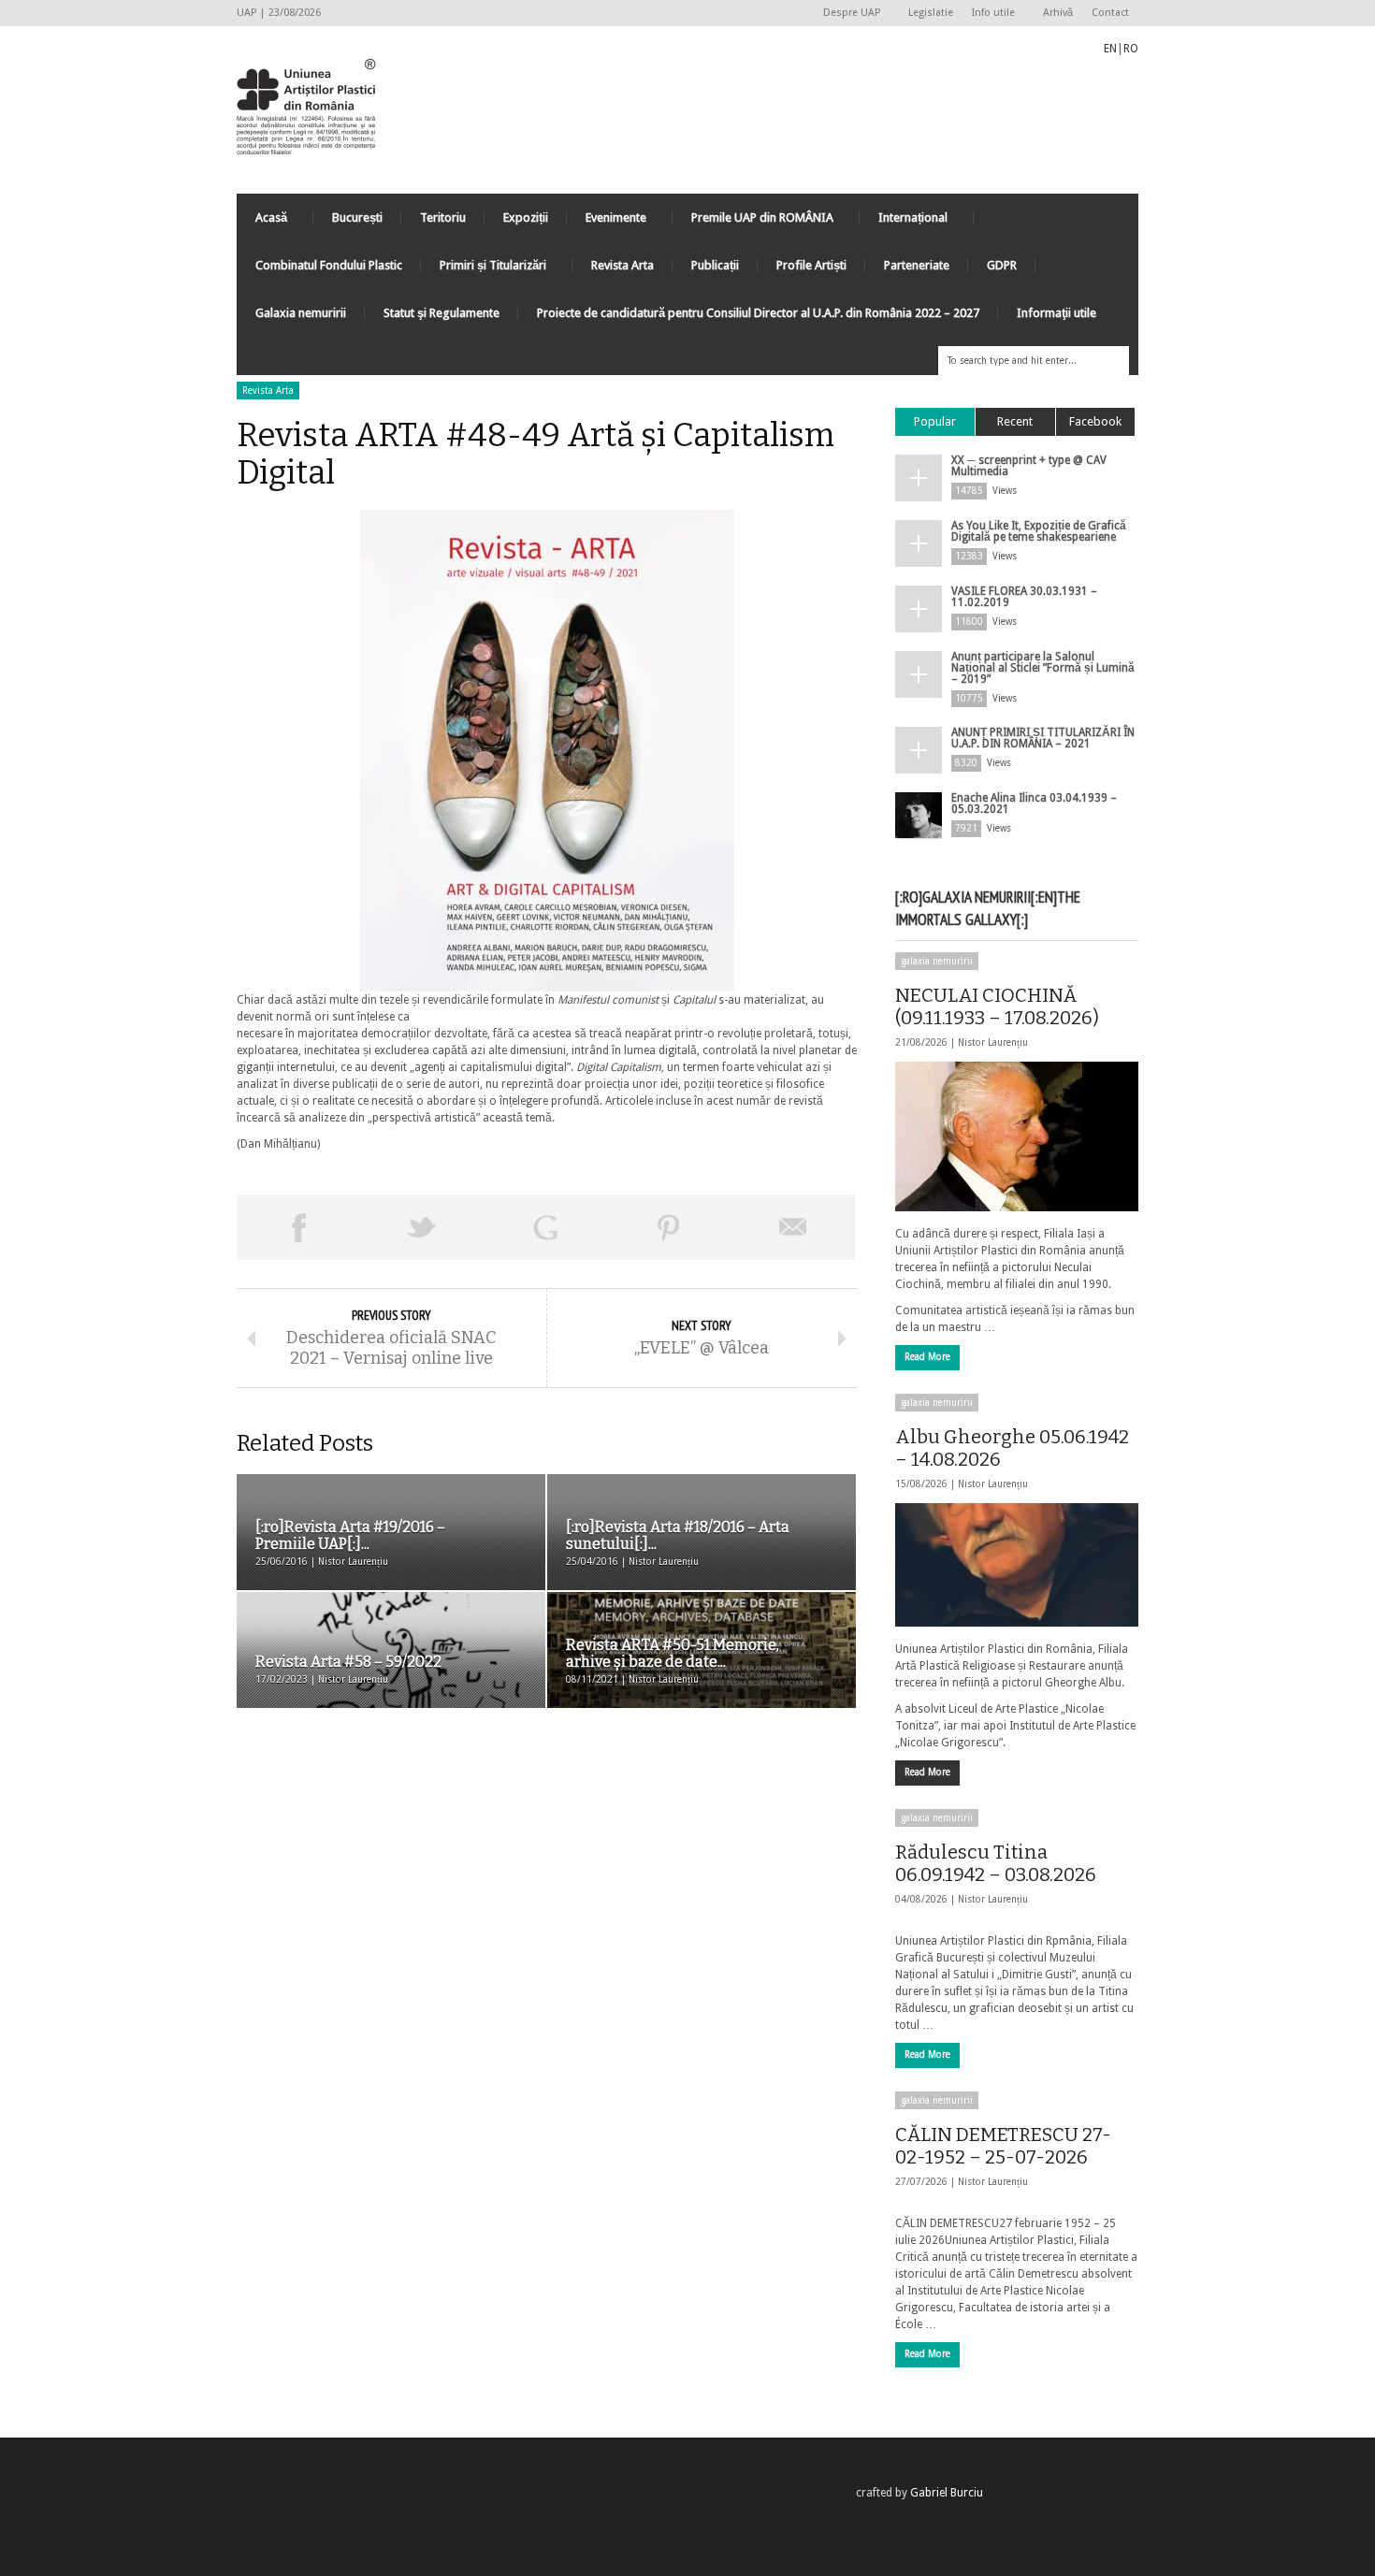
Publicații (715, 265)
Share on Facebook (298, 1227)
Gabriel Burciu (947, 2493)
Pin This (669, 1227)
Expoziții (526, 217)
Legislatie (931, 13)
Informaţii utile (1057, 313)
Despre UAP (847, 14)
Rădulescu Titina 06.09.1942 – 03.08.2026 (996, 1863)
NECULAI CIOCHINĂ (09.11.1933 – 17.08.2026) (997, 1006)
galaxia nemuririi (937, 961)
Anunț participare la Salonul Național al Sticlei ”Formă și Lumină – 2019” (1043, 668)
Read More (927, 1357)
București (357, 217)
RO (1131, 49)
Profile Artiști (811, 265)
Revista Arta (622, 265)
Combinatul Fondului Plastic (329, 265)
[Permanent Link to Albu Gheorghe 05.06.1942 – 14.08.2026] (1017, 1565)
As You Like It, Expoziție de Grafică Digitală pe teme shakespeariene (1039, 531)
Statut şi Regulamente (441, 313)
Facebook (1095, 421)
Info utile (989, 14)
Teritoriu (443, 217)
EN (1110, 49)
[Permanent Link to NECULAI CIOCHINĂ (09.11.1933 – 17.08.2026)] (1017, 1136)
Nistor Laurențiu (993, 1042)
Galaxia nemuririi (301, 313)
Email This (793, 1227)
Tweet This (422, 1227)
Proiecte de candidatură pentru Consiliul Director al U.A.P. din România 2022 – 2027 (758, 313)
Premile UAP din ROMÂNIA (753, 222)
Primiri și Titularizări (484, 270)
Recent (1015, 421)
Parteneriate (917, 265)
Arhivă (1058, 13)
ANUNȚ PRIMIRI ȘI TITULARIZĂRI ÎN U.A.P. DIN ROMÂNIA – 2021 (1043, 738)
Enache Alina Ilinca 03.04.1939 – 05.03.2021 (1034, 803)
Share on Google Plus (545, 1227)
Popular (935, 421)
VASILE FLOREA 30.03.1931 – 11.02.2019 (1024, 597)
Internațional (904, 222)
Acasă (262, 222)
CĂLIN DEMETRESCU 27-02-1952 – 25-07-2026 (1003, 2146)
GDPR (1002, 265)
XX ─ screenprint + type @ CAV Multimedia (1029, 466)
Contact (1110, 13)
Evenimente (607, 222)
